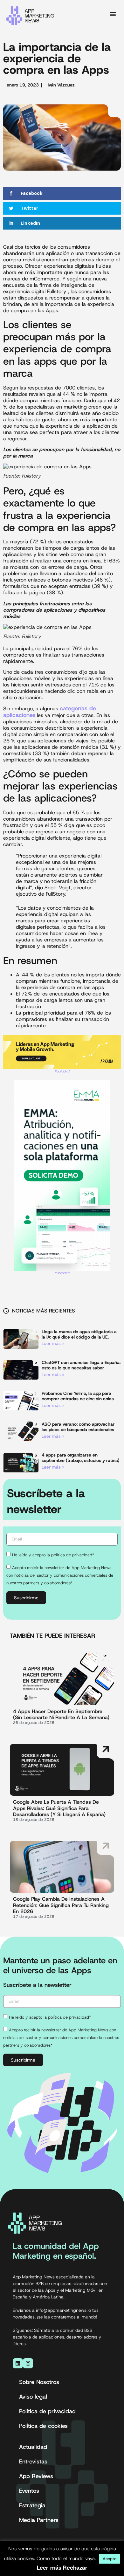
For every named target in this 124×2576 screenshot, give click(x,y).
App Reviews (36, 2476)
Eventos (29, 2491)
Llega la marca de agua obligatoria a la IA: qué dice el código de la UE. (79, 1334)
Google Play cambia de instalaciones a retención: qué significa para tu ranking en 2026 (61, 1905)
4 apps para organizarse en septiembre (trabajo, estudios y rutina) (80, 1458)
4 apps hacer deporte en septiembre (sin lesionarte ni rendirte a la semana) (61, 1714)
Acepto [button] (110, 2559)
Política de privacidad (47, 2411)
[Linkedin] (18, 2363)
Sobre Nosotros (39, 2382)
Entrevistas (33, 2462)
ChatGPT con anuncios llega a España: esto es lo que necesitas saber (81, 1365)
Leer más (49, 2568)
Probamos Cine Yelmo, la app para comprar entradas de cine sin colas (78, 1396)
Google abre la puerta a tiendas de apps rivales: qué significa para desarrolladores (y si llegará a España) (59, 1808)
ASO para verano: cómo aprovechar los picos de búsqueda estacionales (78, 1427)
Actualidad (33, 2447)
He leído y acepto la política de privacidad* (53, 1555)
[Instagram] (28, 2363)
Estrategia (32, 2505)
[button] (113, 14)
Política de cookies (43, 2426)
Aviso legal (33, 2397)
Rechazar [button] (75, 2568)
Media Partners (39, 2520)
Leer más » (53, 1343)
